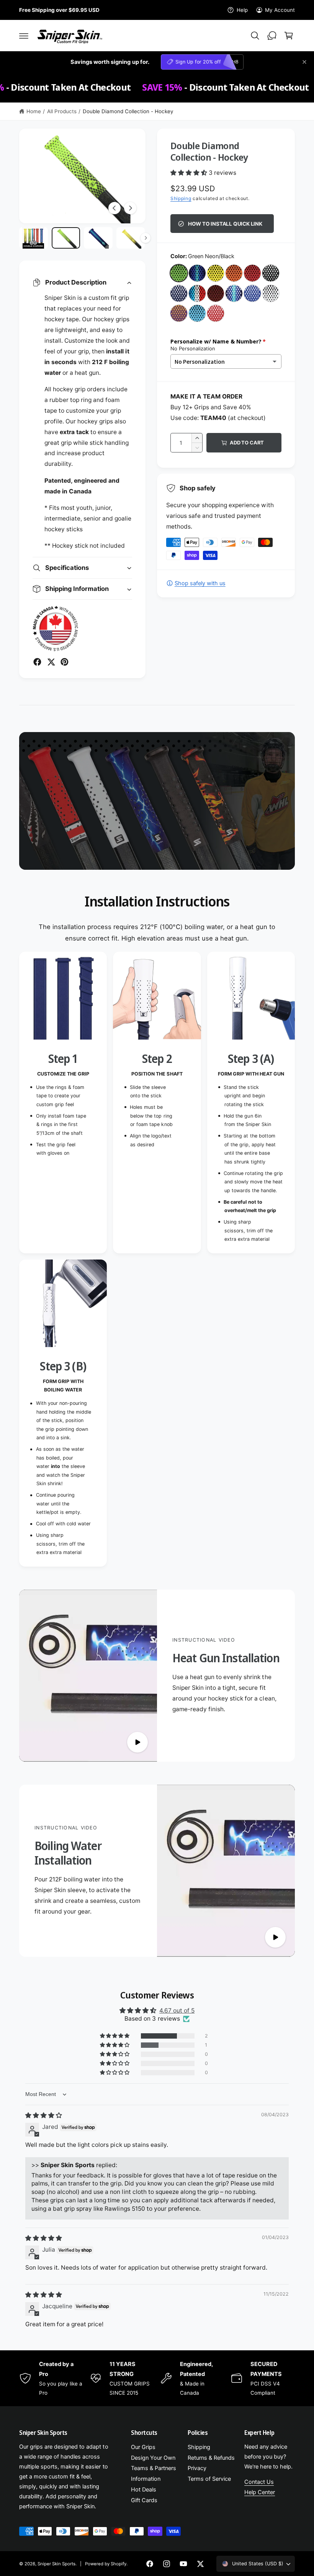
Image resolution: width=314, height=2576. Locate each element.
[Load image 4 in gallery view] (131, 238)
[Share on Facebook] (37, 662)
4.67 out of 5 (177, 2011)
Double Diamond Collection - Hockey (128, 111)
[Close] (304, 62)
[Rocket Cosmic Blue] (197, 293)
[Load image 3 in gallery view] (98, 238)
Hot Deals (144, 2490)
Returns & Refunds (211, 2458)
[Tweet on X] (51, 662)
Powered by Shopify (106, 2564)
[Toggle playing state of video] (137, 1742)
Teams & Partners (154, 2468)
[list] (157, 1259)
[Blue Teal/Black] (197, 313)
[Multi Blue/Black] (197, 273)
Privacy (197, 2468)
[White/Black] (271, 293)
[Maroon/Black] (216, 293)
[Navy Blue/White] (179, 293)
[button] (24, 36)
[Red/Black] (252, 273)
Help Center (260, 2492)
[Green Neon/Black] (179, 273)
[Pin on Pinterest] (65, 662)
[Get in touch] (272, 36)
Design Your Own (153, 2458)
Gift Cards (144, 2500)
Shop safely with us (200, 583)
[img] (44, 2115)
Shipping (181, 198)
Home (34, 111)
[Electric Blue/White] (252, 293)
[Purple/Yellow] (179, 313)
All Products (62, 111)
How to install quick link (225, 224)
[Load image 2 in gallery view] (66, 238)
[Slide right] (130, 208)
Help (242, 10)
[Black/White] (271, 273)
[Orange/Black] (234, 273)
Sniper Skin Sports (56, 2564)
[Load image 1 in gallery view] (34, 238)
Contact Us (259, 2482)
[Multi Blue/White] (234, 293)
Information (146, 2479)
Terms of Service (209, 2479)
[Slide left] (114, 208)
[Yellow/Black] (216, 273)
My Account (280, 10)
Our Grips (143, 2447)
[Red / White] (216, 313)
